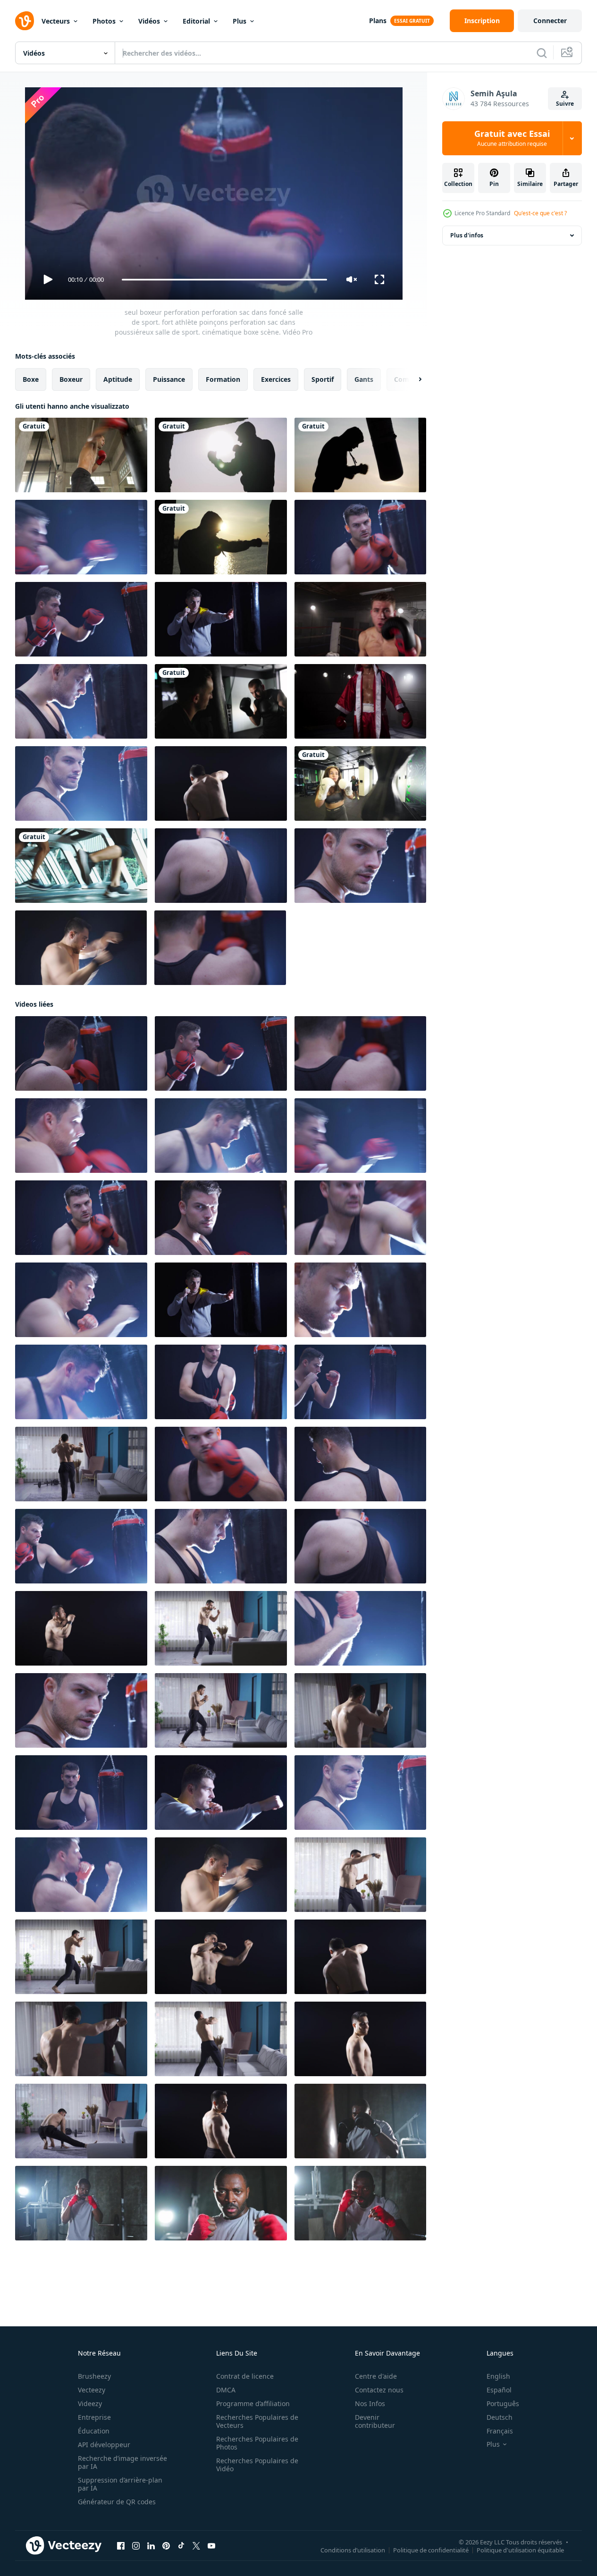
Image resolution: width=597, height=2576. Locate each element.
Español (499, 2390)
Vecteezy (92, 2390)
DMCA (226, 2390)
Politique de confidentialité (431, 2550)
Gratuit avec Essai (512, 138)
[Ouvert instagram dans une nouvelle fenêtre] (136, 2546)
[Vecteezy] (25, 21)
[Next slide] (412, 379)
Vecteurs (56, 21)
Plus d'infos (467, 235)
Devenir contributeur (375, 2421)
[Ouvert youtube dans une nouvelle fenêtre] (211, 2546)
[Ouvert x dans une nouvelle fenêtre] (196, 2546)
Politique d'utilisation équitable (520, 2550)
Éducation (94, 2431)
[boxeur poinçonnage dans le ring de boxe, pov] (360, 619)
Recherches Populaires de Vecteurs (257, 2421)
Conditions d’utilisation (353, 2550)
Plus (240, 21)
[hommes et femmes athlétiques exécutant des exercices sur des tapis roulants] (81, 866)
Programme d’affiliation (253, 2403)
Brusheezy (94, 2376)
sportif (323, 379)
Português (503, 2403)
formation (223, 379)
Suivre (565, 104)
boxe (31, 379)
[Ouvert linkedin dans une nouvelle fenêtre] (151, 2546)
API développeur (104, 2445)
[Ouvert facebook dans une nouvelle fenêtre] (121, 2546)
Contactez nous (379, 2390)
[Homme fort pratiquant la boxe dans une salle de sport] (81, 455)
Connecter (550, 21)
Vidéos (149, 21)
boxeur (71, 379)
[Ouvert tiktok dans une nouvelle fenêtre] (181, 2546)
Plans (378, 21)
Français (500, 2431)
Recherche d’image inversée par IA (122, 2462)
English (498, 2376)
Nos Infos (370, 2403)
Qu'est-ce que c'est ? (540, 213)
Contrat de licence (245, 2376)
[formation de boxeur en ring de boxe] (360, 701)
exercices (276, 379)
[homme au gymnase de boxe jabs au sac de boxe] (221, 701)
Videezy (90, 2403)
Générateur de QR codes (117, 2502)
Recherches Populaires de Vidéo (257, 2465)
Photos (104, 21)
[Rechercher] (542, 53)
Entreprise (94, 2417)
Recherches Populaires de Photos (257, 2443)
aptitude (118, 379)
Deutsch (500, 2417)
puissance (169, 379)
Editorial (196, 21)
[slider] (224, 280)
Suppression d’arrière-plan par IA (120, 2484)
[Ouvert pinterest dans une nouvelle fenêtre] (166, 2546)
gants (364, 379)
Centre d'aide (376, 2376)
